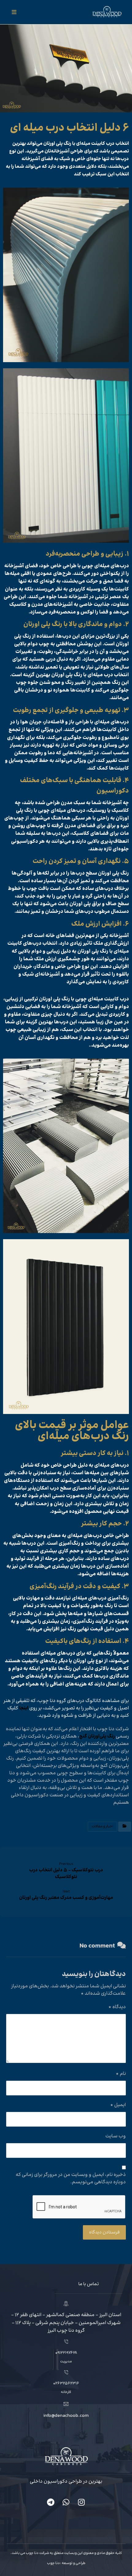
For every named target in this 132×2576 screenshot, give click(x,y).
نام (121, 2074)
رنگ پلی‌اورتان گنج (97, 1736)
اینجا (24, 1708)
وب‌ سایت (116, 2136)
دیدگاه (117, 2007)
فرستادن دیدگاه (104, 2232)
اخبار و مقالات (103, 1826)
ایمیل (118, 2105)
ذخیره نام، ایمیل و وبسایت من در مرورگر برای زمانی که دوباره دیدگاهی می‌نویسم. (71, 2179)
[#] (81, 2502)
